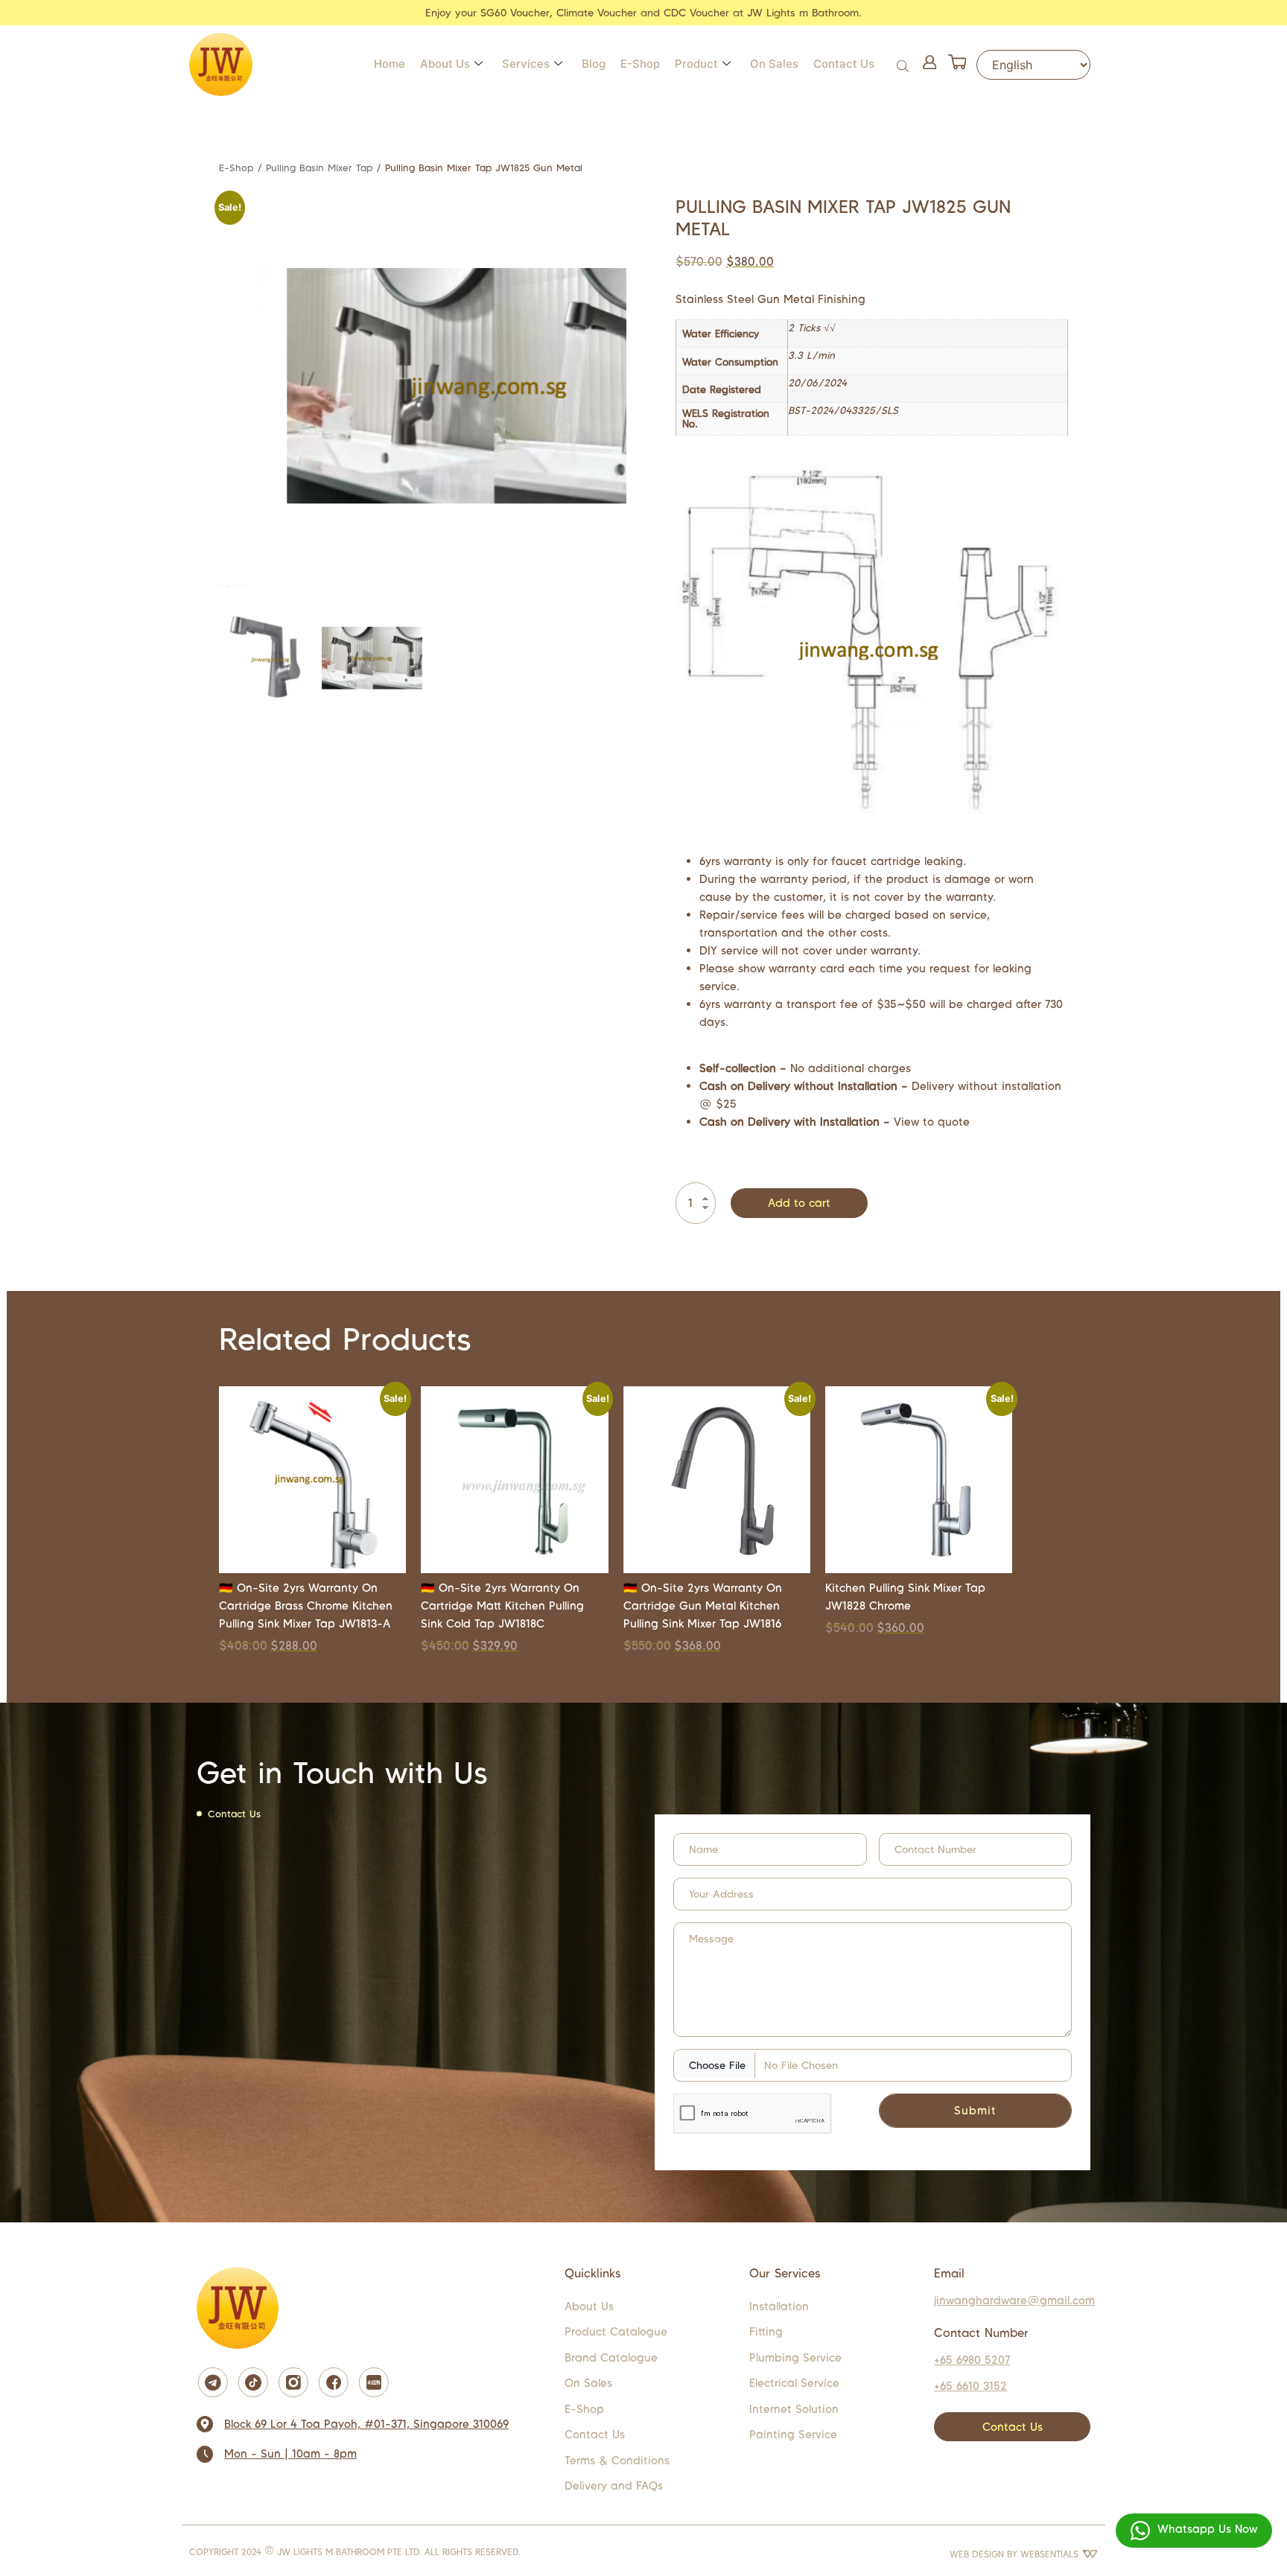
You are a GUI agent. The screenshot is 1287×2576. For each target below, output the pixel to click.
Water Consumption (730, 363)
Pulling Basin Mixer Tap (319, 168)
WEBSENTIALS (1051, 2554)
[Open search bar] (904, 64)
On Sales (774, 64)
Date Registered (722, 390)
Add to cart (799, 1203)
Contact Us (844, 64)
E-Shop (640, 64)
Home (390, 64)
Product (696, 64)
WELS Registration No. (726, 419)
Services (526, 64)
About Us (445, 64)
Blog (594, 64)
